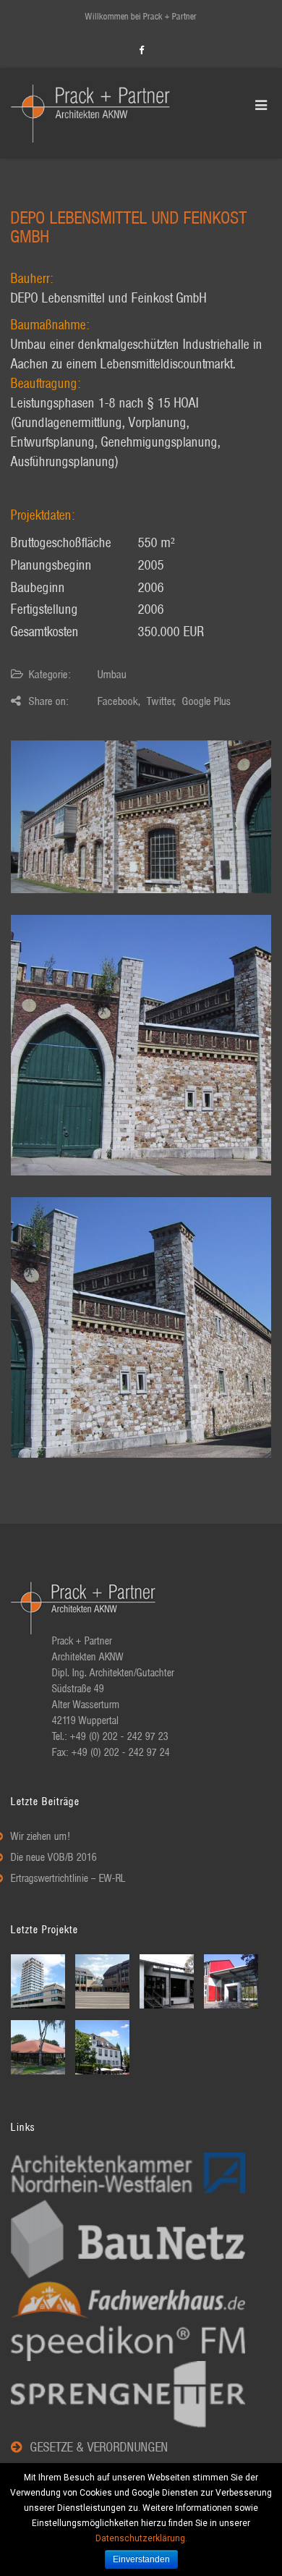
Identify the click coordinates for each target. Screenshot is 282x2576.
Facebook (118, 702)
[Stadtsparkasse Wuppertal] (40, 1981)
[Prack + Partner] (90, 113)
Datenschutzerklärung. (141, 2538)
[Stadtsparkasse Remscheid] (104, 1981)
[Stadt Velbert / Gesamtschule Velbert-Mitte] (40, 2047)
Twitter (161, 702)
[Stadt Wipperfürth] (104, 2047)
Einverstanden (141, 2559)
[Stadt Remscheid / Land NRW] (168, 1981)
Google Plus (206, 702)
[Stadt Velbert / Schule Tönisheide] (233, 1981)
